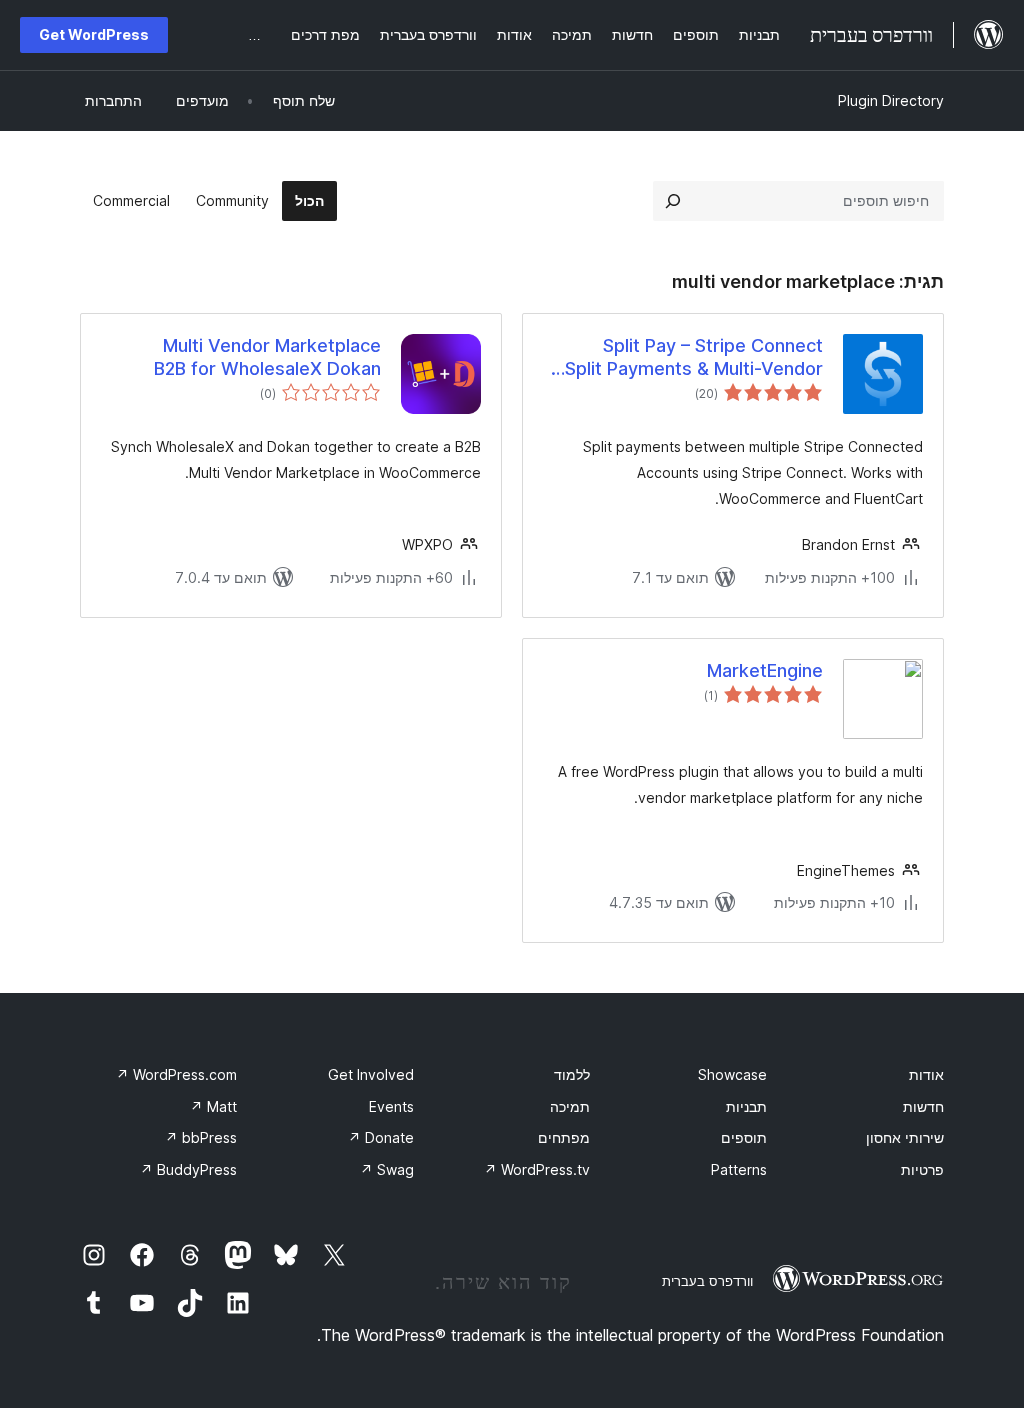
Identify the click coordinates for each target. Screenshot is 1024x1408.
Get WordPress (94, 34)
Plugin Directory (891, 100)
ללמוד (572, 1074)
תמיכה (570, 1106)
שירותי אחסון (905, 1137)
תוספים (744, 1137)
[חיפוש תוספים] (673, 201)
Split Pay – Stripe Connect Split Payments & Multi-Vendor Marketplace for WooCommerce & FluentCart (685, 358)
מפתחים (564, 1137)
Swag (387, 1169)
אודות (926, 1074)
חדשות (923, 1106)
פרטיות (922, 1169)
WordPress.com (176, 1074)
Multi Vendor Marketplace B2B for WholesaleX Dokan (267, 357)
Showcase (732, 1074)
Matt (213, 1106)
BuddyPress (188, 1169)
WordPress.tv (537, 1169)
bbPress (201, 1137)
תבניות (746, 1106)
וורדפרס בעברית (707, 1281)
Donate (381, 1137)
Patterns (739, 1169)
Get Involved (371, 1074)
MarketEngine (765, 670)
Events (391, 1106)
